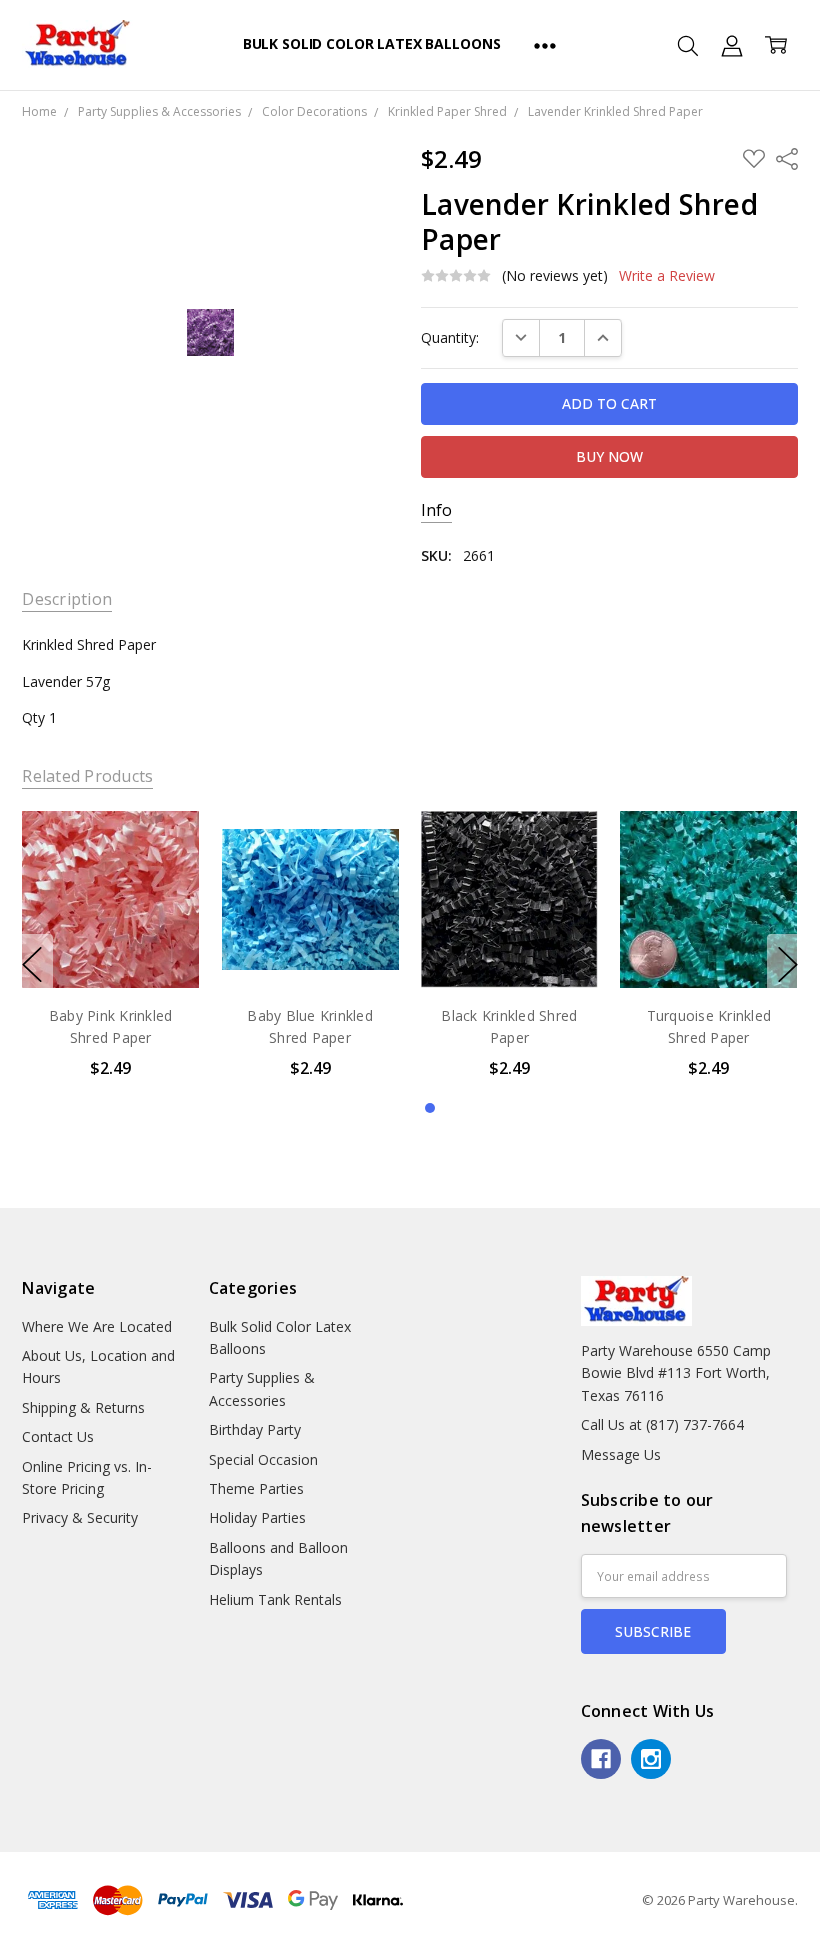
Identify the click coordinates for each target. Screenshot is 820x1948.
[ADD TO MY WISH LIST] (164, 878)
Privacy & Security (80, 1517)
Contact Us (58, 1436)
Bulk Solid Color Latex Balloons (372, 43)
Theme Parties (256, 1488)
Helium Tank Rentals (275, 1599)
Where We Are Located (97, 1326)
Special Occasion (263, 1459)
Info (436, 510)
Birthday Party (255, 1429)
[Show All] (545, 45)
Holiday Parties (257, 1517)
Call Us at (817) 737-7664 (662, 1424)
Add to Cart (110, 902)
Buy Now (110, 946)
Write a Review (667, 276)
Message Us (621, 1454)
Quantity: (450, 337)
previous (32, 965)
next (788, 965)
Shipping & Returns (83, 1407)
